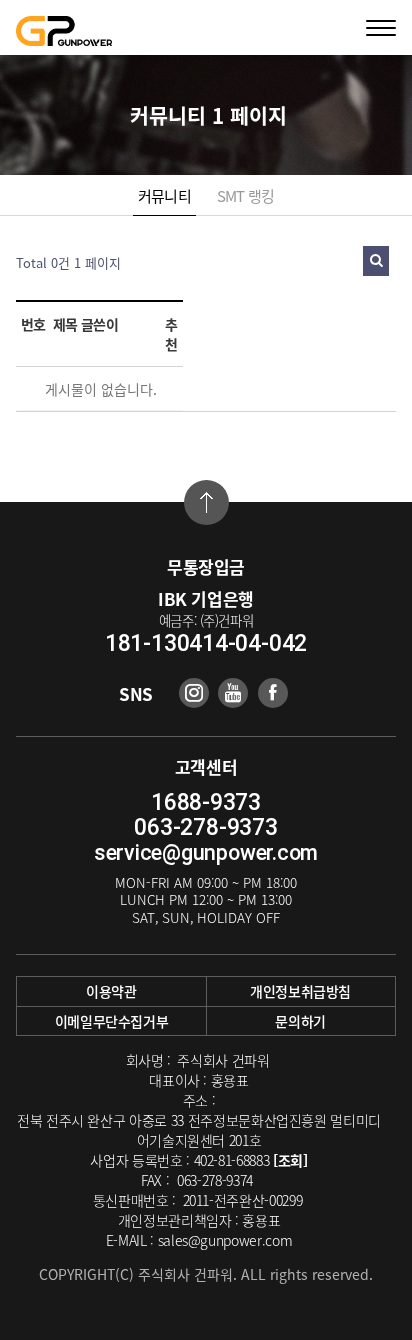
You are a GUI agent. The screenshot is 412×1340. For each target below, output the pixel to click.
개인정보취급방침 (300, 991)
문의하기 (300, 1021)
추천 (171, 334)
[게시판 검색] (376, 261)
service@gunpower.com (206, 852)
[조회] (290, 1160)
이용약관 (111, 991)
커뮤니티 (164, 196)
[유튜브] (233, 693)
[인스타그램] (194, 693)
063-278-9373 (205, 827)
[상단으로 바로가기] (206, 502)
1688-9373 (206, 802)
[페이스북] (273, 693)
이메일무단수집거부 (112, 1021)
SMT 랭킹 (246, 196)
